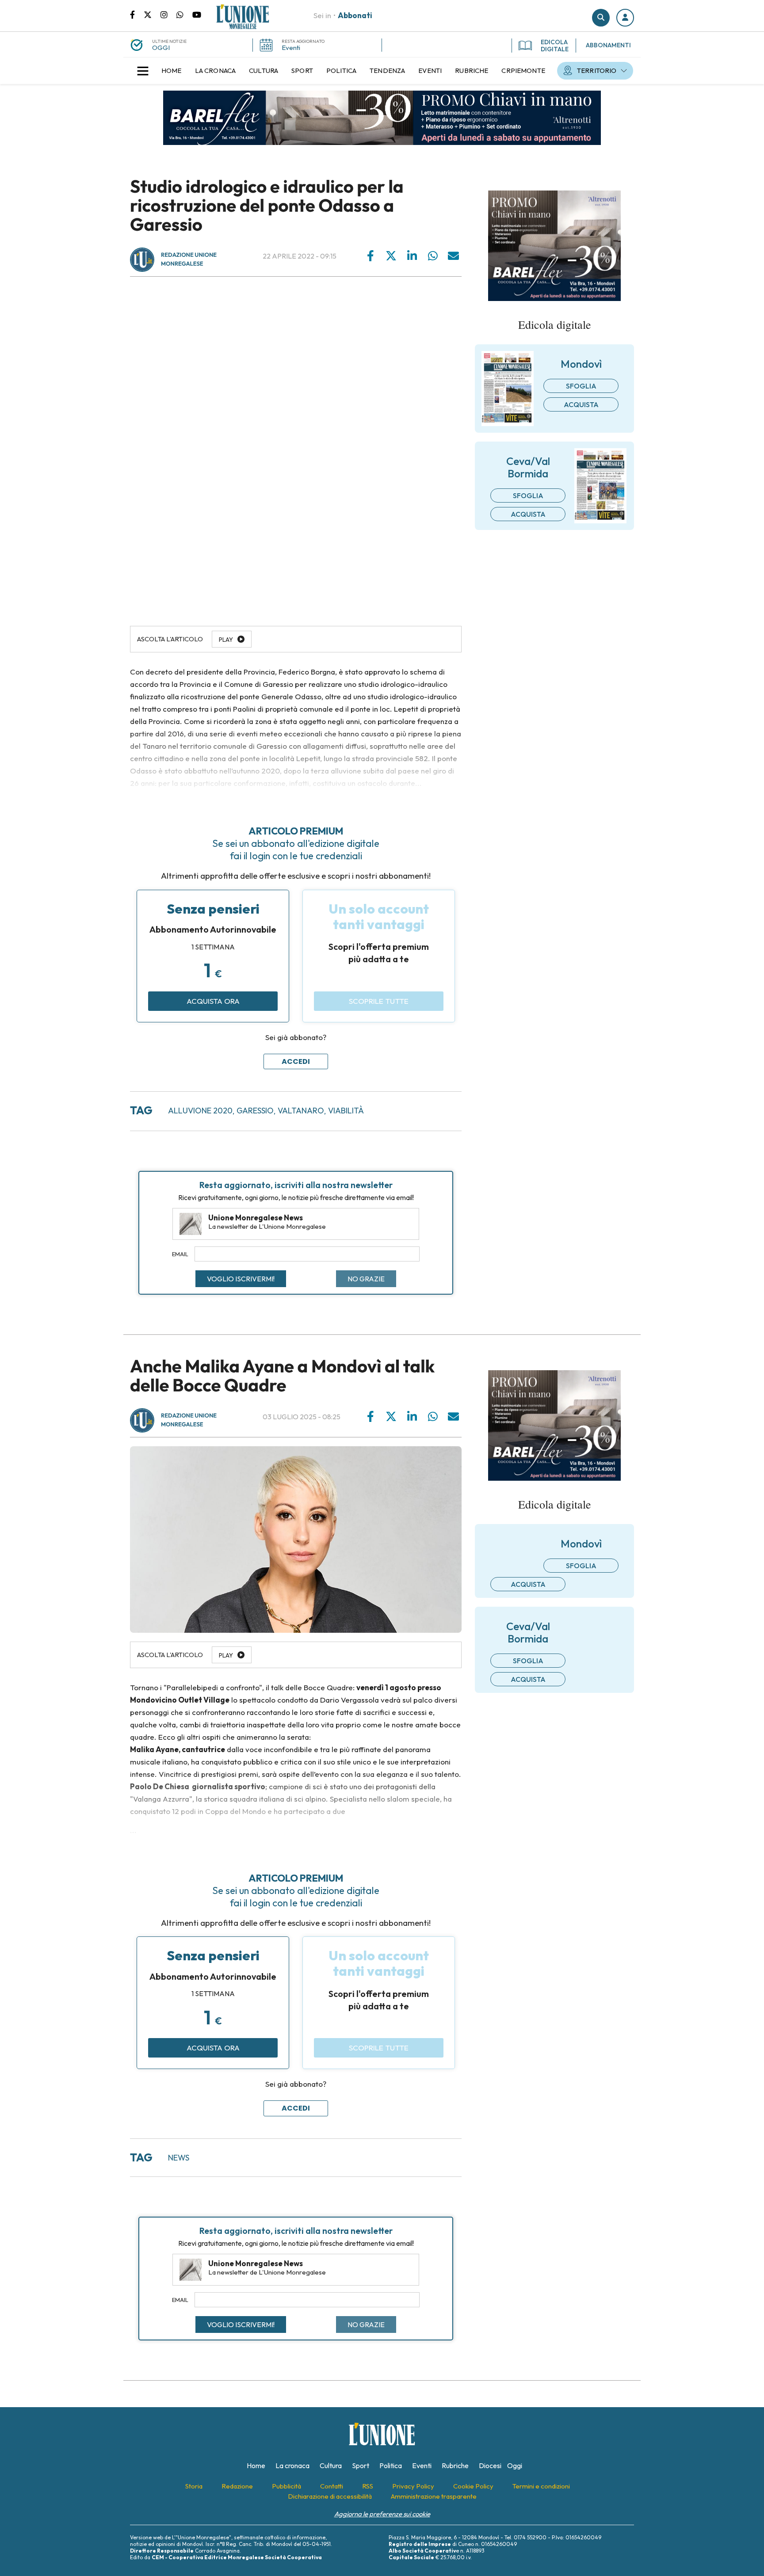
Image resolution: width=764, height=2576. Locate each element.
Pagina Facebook (137, 14)
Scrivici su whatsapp (184, 14)
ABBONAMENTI (608, 45)
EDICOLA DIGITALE (555, 46)
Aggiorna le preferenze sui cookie (382, 2514)
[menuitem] (172, 71)
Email (180, 1254)
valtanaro (301, 1111)
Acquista (581, 404)
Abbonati (355, 15)
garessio (255, 1111)
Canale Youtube (197, 14)
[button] (625, 18)
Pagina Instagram (168, 14)
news (179, 2158)
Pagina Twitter (152, 14)
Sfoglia (581, 386)
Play (226, 640)
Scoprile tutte (379, 1001)
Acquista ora (213, 1001)
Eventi (291, 48)
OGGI (161, 48)
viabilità (346, 1111)
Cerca (601, 18)
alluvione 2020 (200, 1111)
